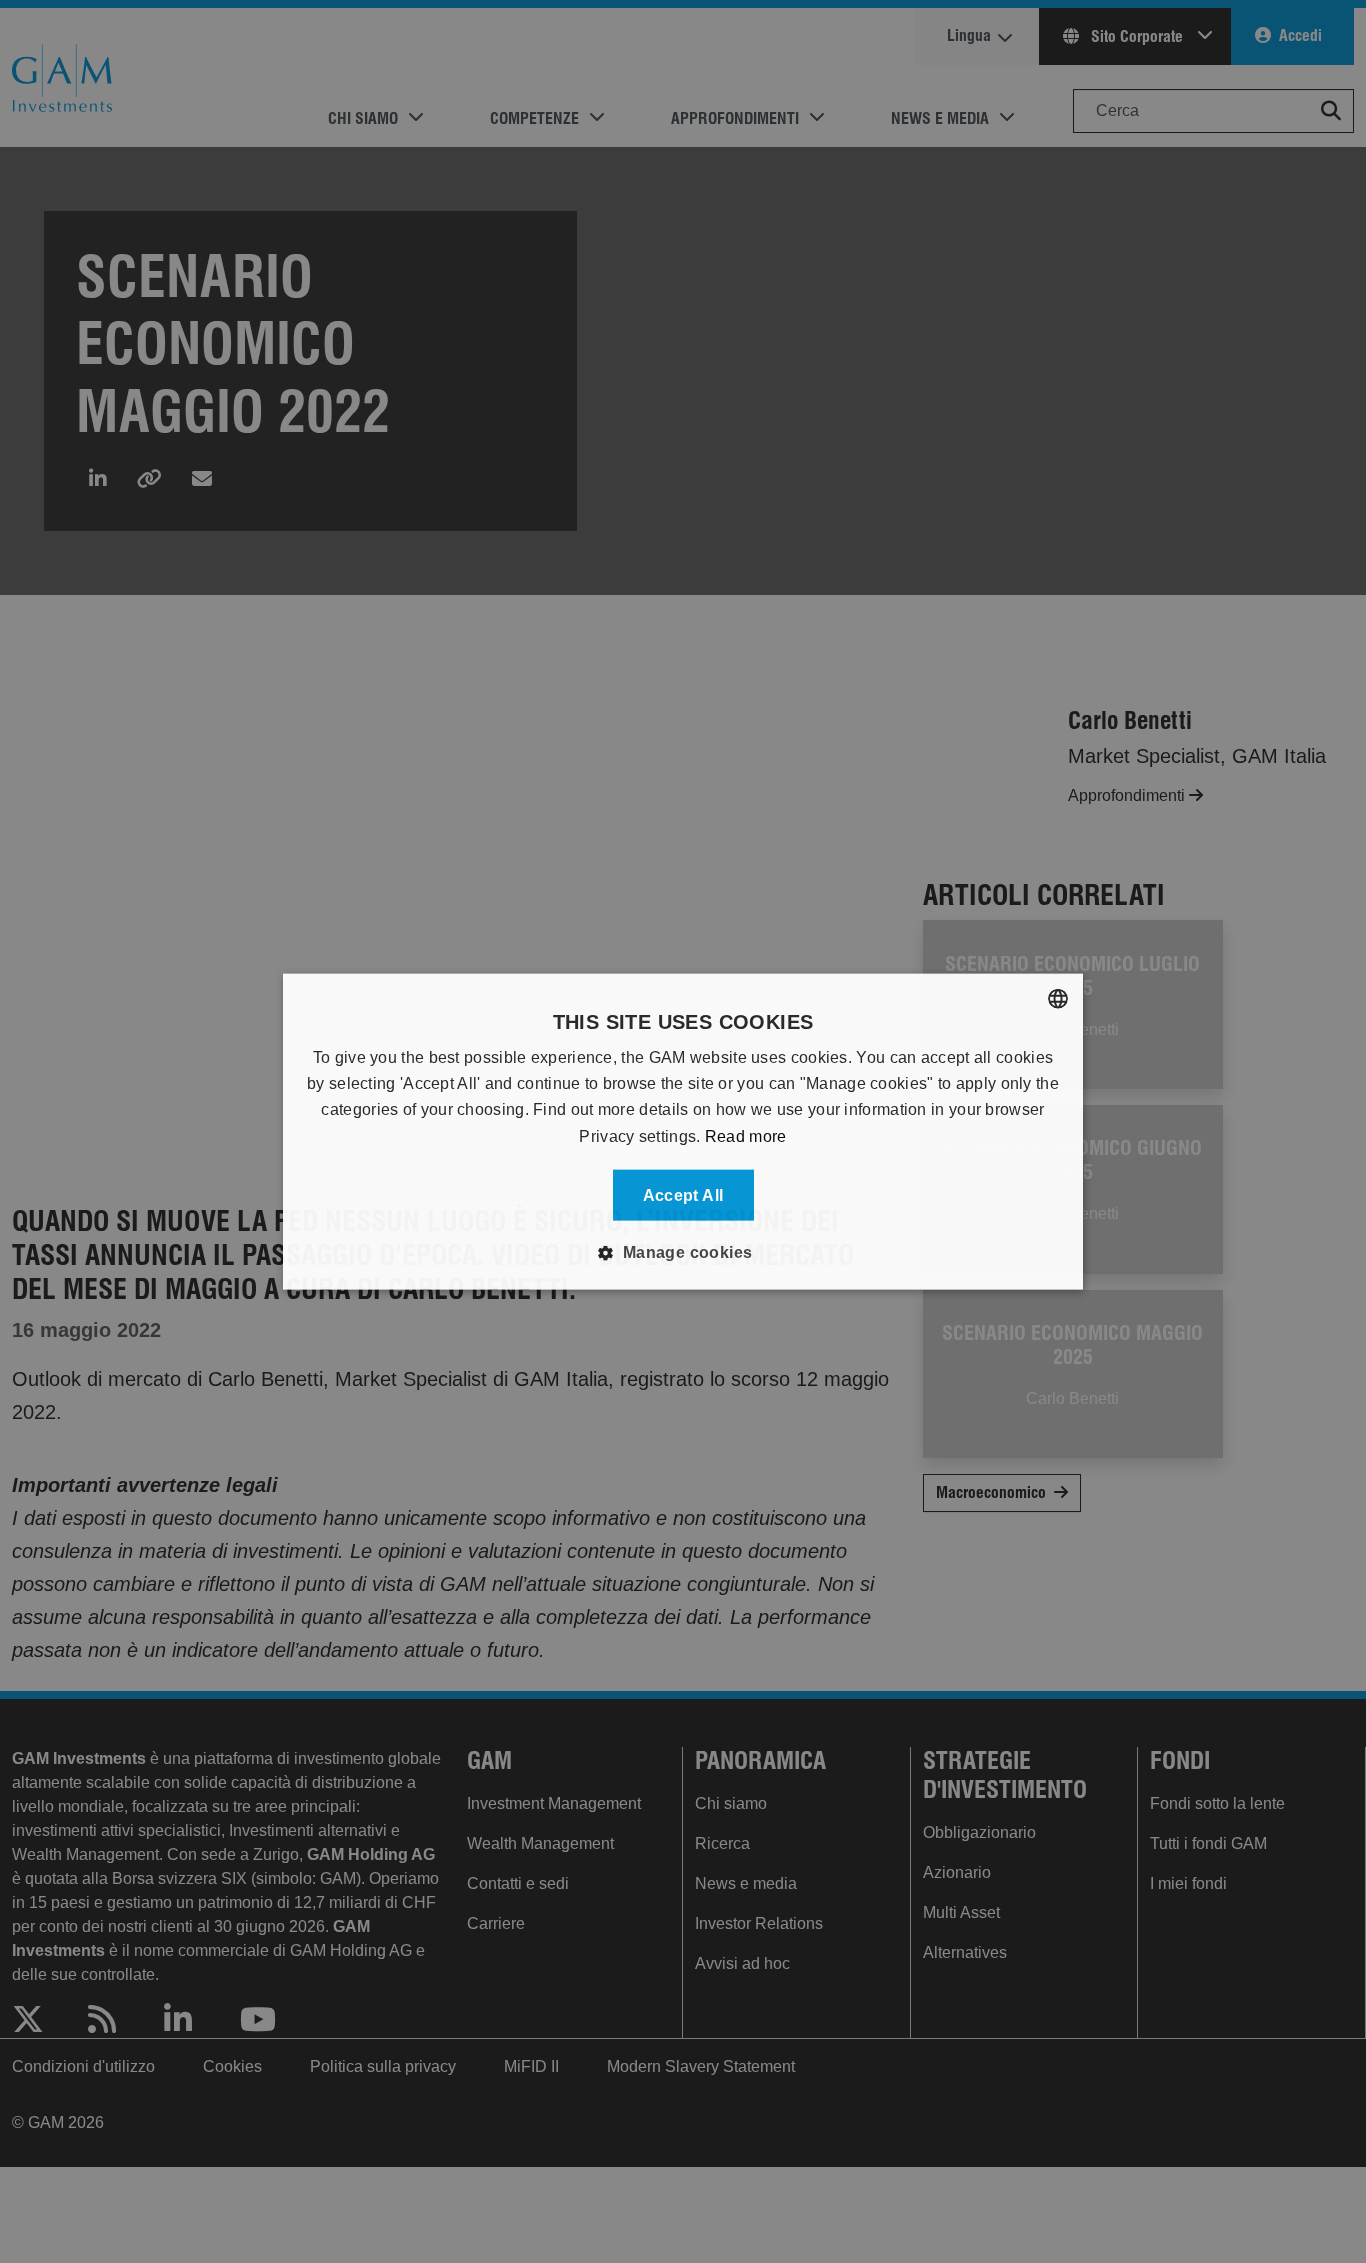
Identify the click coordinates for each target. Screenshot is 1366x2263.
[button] (682, 1253)
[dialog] (683, 1131)
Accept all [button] (683, 1195)
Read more (746, 1135)
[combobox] (1058, 998)
